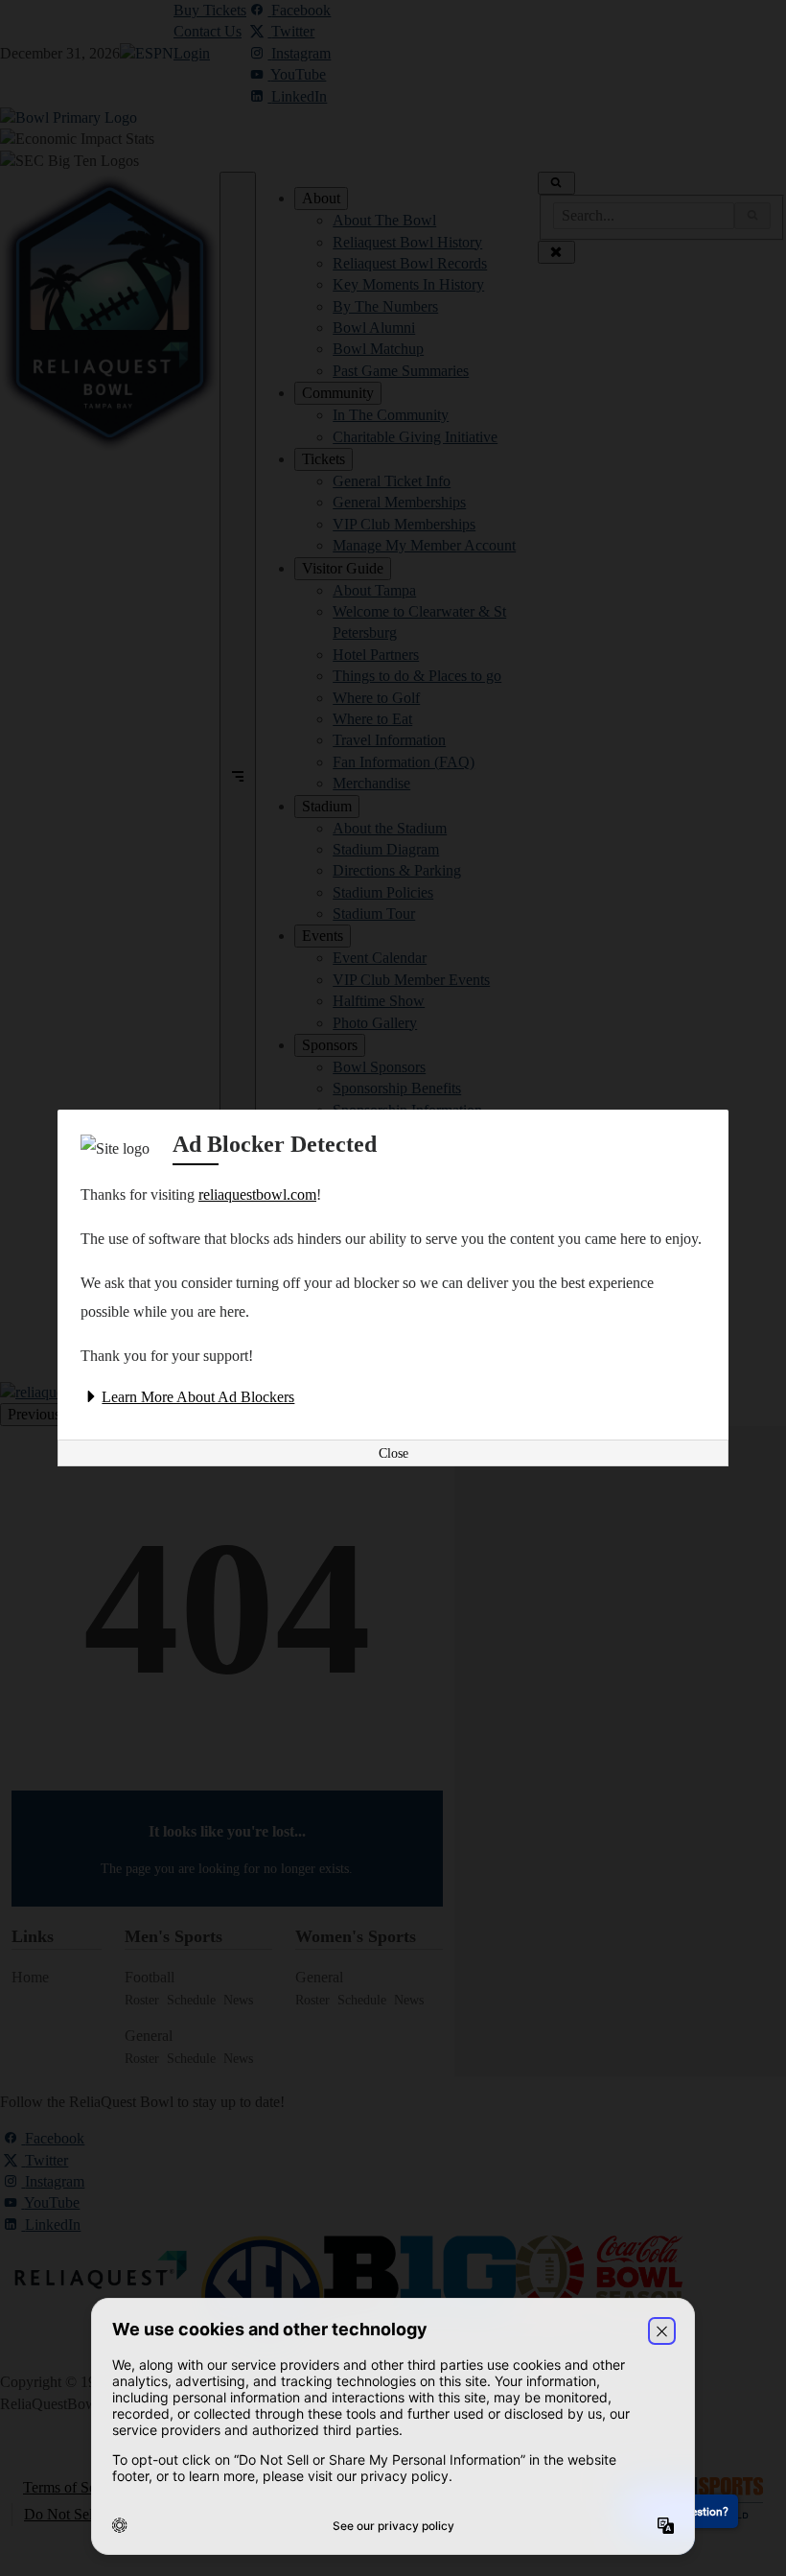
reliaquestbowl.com (257, 1194)
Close (393, 1453)
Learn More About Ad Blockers (198, 1397)
